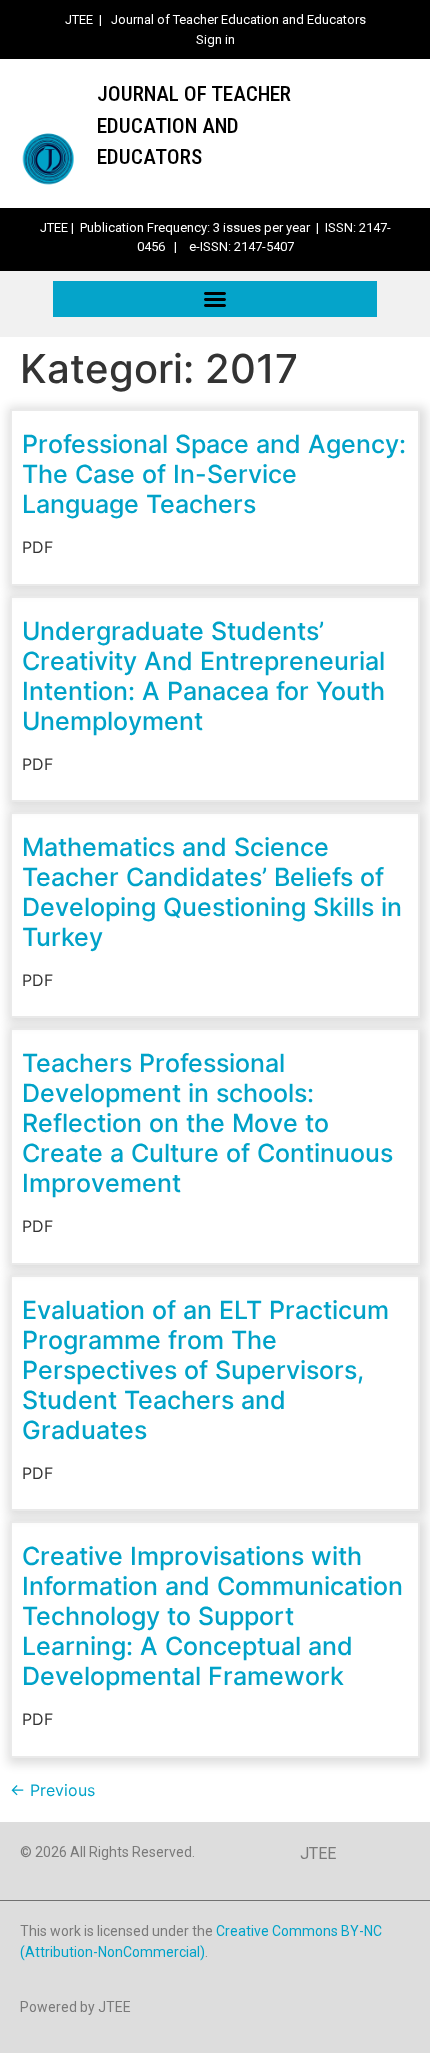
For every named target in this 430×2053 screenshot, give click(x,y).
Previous (52, 1790)
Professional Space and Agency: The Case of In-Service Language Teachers (214, 474)
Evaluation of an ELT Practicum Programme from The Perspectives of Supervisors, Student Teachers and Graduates (205, 1370)
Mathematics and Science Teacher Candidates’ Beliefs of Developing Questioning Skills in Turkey (212, 892)
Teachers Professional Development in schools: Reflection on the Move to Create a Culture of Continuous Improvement (207, 1123)
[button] (215, 299)
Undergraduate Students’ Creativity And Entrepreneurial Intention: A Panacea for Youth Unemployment (203, 676)
